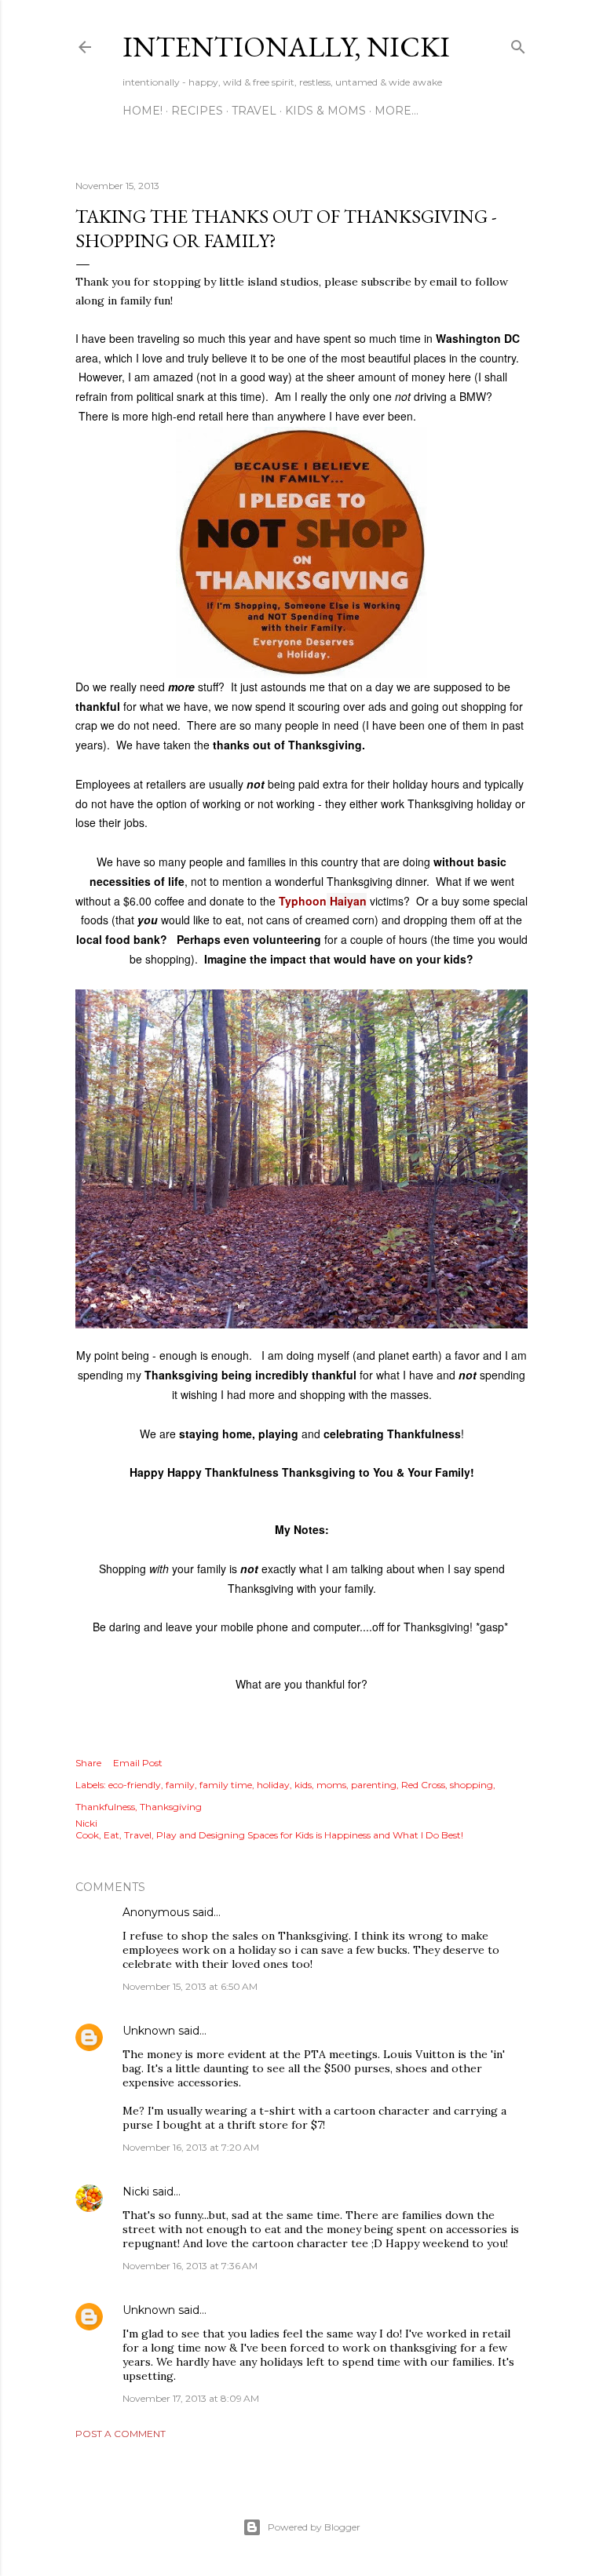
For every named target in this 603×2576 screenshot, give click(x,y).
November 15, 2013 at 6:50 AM (190, 1986)
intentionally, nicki (286, 47)
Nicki (136, 2192)
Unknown (149, 2031)
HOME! (143, 111)
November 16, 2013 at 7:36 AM (190, 2266)
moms (331, 1785)
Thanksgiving (171, 1807)
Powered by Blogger (314, 2527)
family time (226, 1785)
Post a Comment (121, 2434)
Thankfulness (105, 1807)
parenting (374, 1785)
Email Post (138, 1763)
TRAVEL (254, 111)
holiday (273, 1785)
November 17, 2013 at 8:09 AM (191, 2398)
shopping (471, 1785)
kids (303, 1785)
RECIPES (197, 111)
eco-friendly (135, 1785)
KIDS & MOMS (325, 111)
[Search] (518, 44)
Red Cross (423, 1785)
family (180, 1785)
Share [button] (88, 1763)
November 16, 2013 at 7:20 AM (191, 2147)
